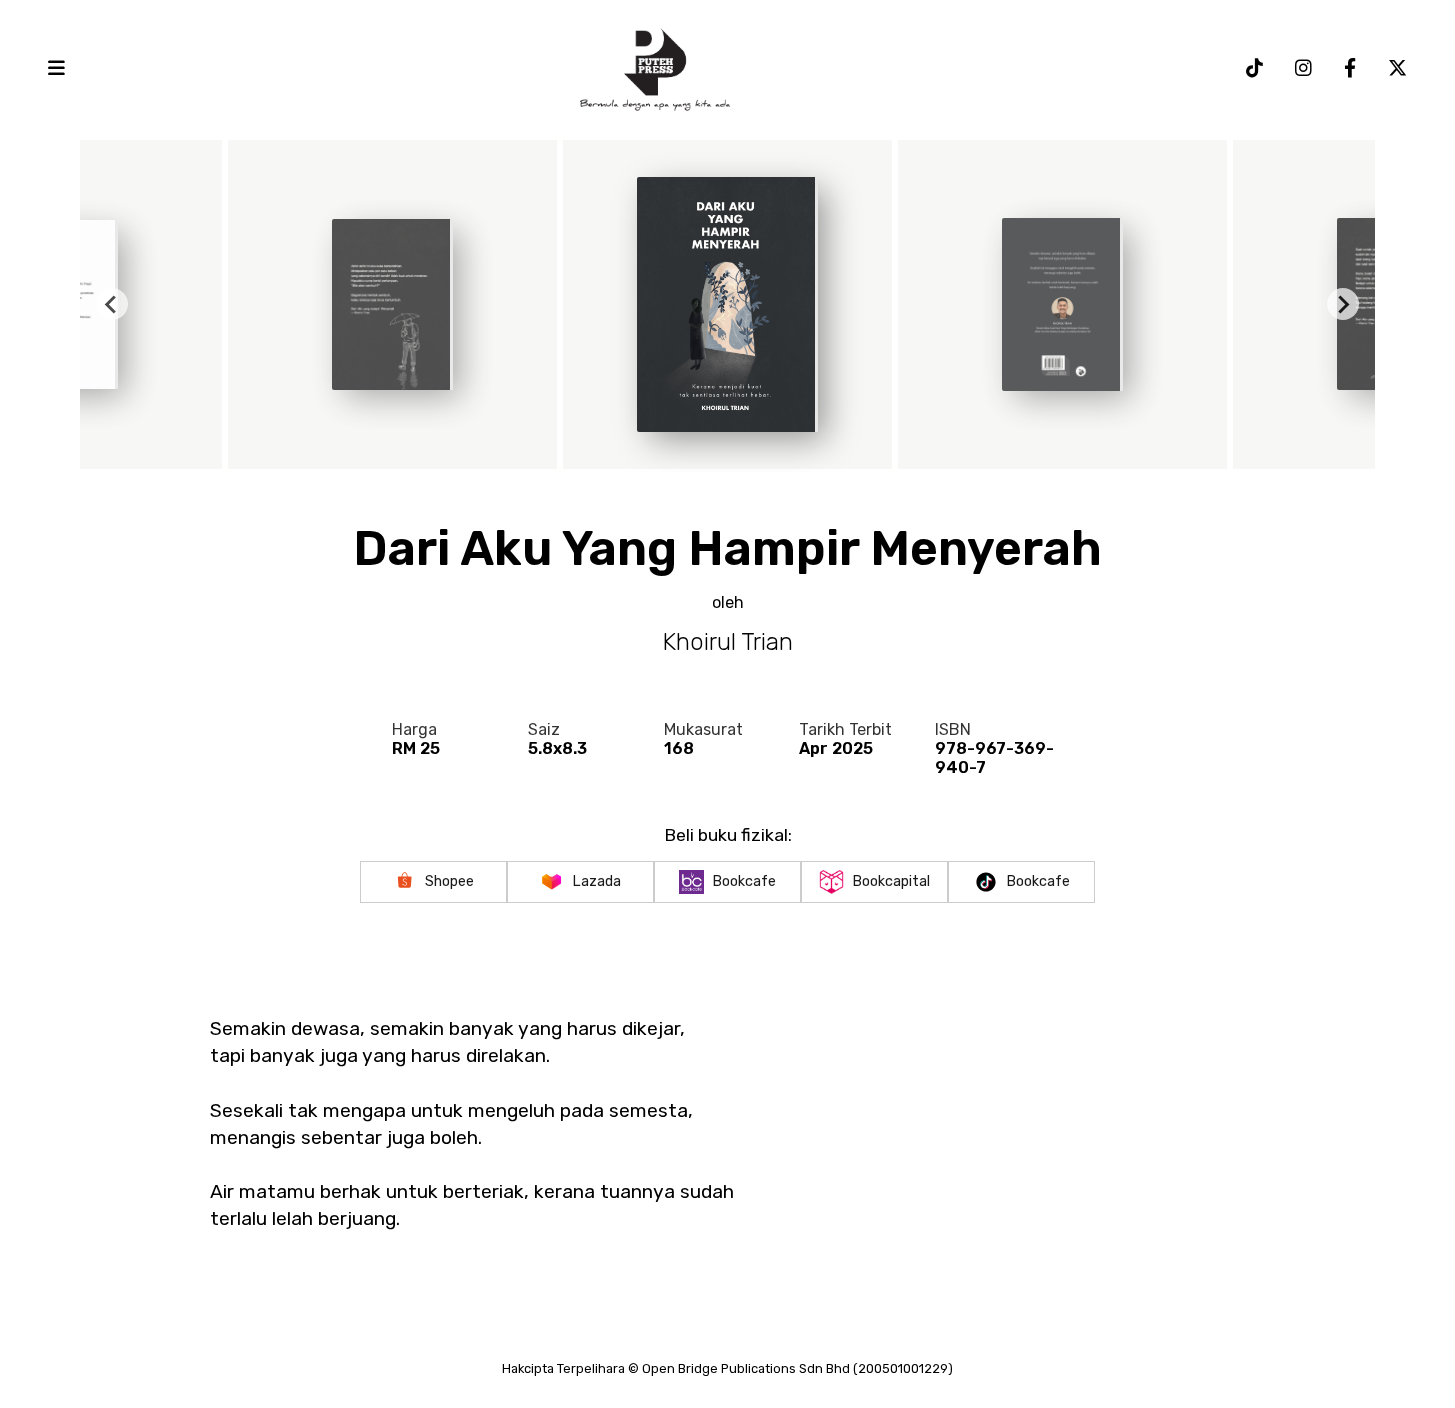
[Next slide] (1343, 304)
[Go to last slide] (112, 304)
